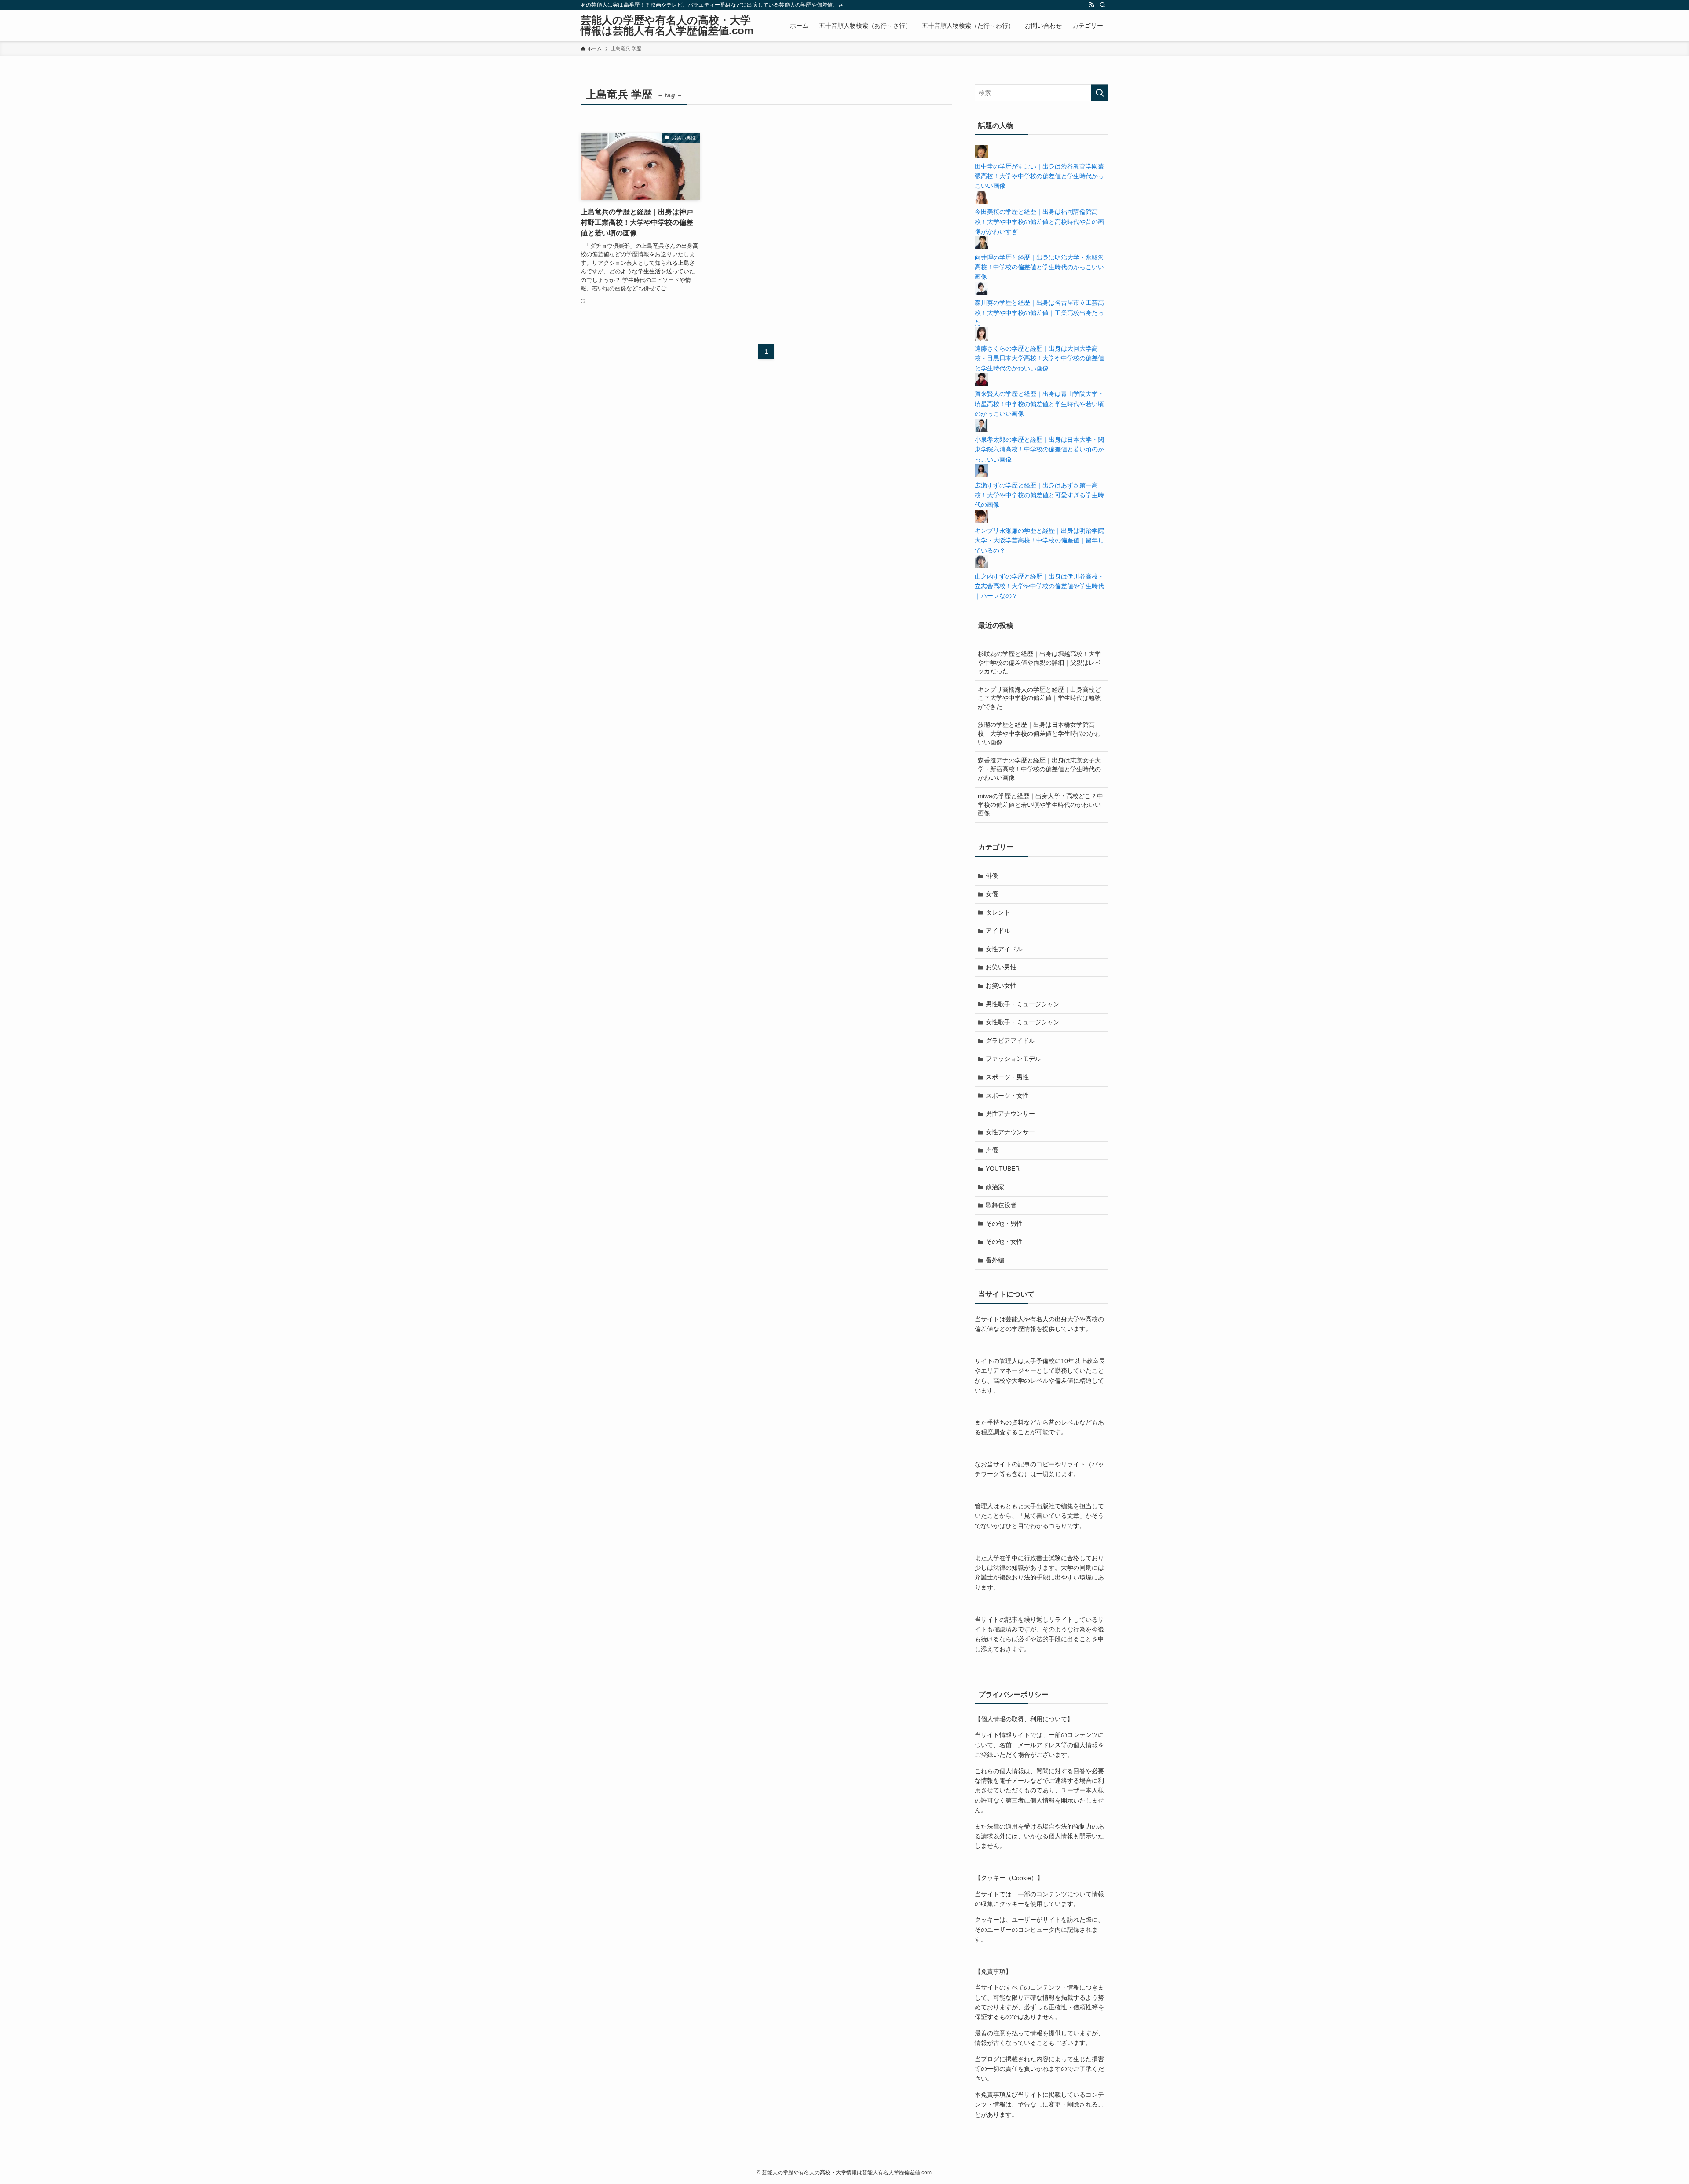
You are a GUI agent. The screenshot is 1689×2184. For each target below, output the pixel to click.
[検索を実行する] (1100, 93)
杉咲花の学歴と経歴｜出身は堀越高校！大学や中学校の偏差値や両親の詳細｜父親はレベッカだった (1039, 662)
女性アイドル (1004, 949)
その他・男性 (1004, 1224)
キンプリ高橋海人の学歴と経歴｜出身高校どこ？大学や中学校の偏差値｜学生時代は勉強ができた (1039, 698)
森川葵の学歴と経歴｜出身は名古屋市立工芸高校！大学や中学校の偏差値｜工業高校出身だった (1039, 313)
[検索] (1103, 5)
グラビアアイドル (1010, 1041)
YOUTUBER (1003, 1169)
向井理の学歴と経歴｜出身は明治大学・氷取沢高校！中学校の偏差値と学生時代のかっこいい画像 (1039, 267)
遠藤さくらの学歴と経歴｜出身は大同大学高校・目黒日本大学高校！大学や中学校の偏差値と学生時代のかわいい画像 (1039, 358)
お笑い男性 (1001, 967)
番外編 (995, 1260)
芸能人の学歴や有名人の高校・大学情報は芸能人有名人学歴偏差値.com (667, 26)
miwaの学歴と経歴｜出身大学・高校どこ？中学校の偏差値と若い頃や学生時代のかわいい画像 (1040, 804)
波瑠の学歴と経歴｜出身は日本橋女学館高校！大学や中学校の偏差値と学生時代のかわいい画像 (1039, 733)
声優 (992, 1150)
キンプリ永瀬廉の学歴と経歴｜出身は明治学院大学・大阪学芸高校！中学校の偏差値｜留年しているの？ (1039, 541)
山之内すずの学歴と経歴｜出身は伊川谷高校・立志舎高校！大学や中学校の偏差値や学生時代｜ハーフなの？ (1039, 586)
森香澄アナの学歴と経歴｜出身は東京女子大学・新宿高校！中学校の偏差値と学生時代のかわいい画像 (1039, 769)
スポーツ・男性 (1007, 1077)
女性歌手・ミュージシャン (1023, 1022)
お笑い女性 (1001, 986)
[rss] (1091, 5)
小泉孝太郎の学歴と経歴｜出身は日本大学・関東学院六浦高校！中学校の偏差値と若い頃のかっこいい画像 (1039, 449)
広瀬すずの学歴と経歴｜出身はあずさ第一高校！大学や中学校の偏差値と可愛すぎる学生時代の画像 (1039, 495)
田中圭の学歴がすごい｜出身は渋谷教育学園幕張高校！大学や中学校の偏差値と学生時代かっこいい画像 (1039, 176)
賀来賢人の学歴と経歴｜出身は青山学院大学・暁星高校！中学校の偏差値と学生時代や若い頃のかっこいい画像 (1039, 404)
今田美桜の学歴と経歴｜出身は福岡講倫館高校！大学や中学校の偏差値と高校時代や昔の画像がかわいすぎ (1039, 222)
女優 (992, 894)
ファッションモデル (1013, 1059)
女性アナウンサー (1010, 1132)
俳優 (992, 876)
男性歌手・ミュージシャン (1023, 1004)
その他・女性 (1004, 1242)
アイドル (998, 931)
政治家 (995, 1187)
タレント (998, 912)
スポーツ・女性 (1007, 1096)
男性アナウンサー (1010, 1114)
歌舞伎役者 (1001, 1205)
